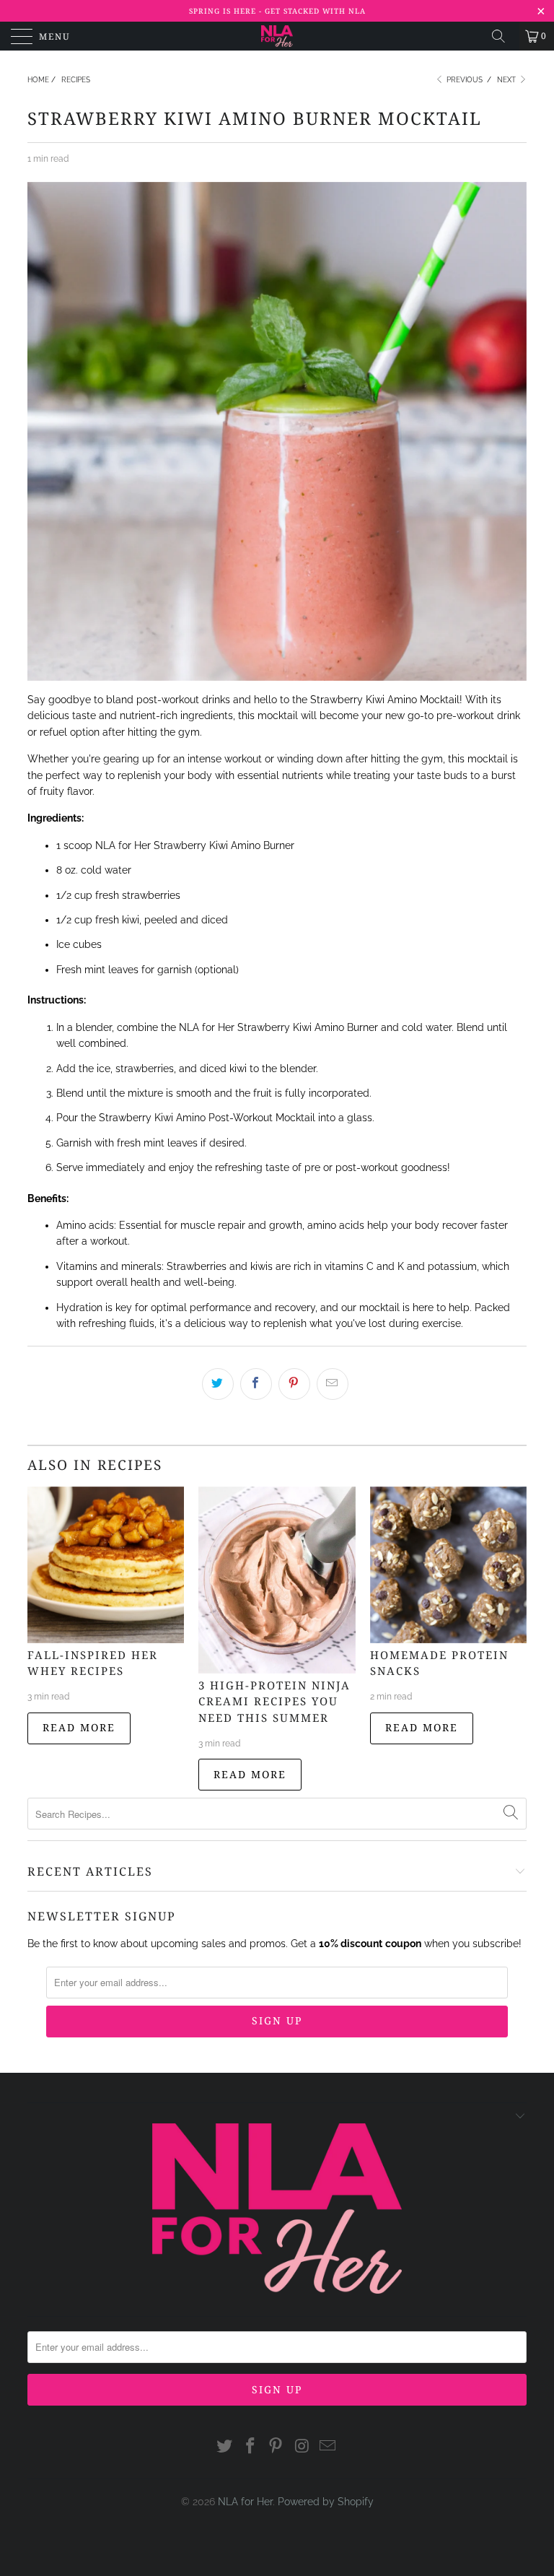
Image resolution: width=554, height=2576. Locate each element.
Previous (463, 80)
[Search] (504, 36)
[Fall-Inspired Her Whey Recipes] (106, 1565)
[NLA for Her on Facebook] (250, 2446)
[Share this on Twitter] (218, 1384)
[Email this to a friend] (333, 1384)
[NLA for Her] (277, 36)
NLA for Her (245, 2502)
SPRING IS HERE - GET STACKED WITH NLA (277, 11)
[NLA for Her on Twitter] (225, 2446)
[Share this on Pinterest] (294, 1384)
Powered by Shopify (326, 2502)
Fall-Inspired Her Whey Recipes (93, 1663)
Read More (79, 1727)
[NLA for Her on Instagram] (302, 2446)
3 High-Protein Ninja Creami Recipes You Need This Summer (274, 1701)
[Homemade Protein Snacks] (448, 1565)
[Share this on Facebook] (256, 1384)
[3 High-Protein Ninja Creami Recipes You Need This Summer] (277, 1580)
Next (507, 80)
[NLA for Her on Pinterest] (276, 2446)
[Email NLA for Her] (328, 2446)
